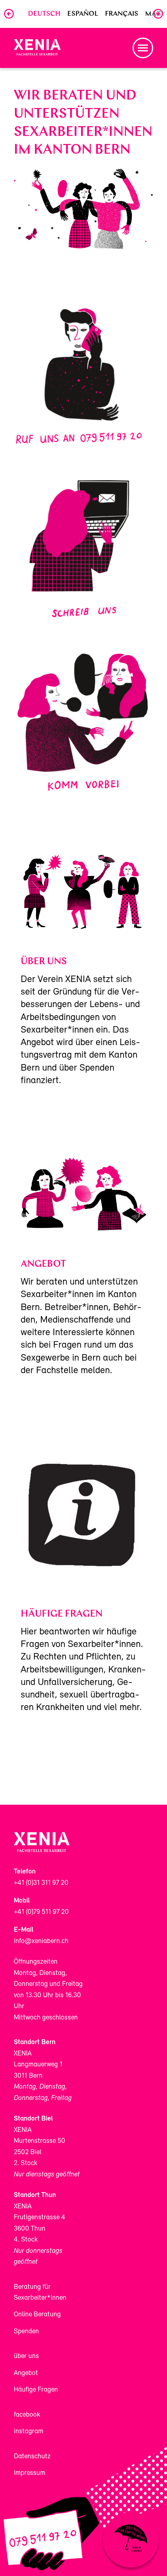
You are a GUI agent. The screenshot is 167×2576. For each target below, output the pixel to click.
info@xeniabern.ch (41, 1941)
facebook (27, 2415)
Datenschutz (32, 2456)
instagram (29, 2431)
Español (83, 14)
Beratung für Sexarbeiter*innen (40, 2292)
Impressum (30, 2473)
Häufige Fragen (36, 2390)
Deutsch (44, 14)
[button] (143, 48)
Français (122, 14)
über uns (26, 2356)
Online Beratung (37, 2315)
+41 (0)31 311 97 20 (41, 1883)
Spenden (26, 2332)
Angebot (26, 2373)
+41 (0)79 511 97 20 (41, 1912)
